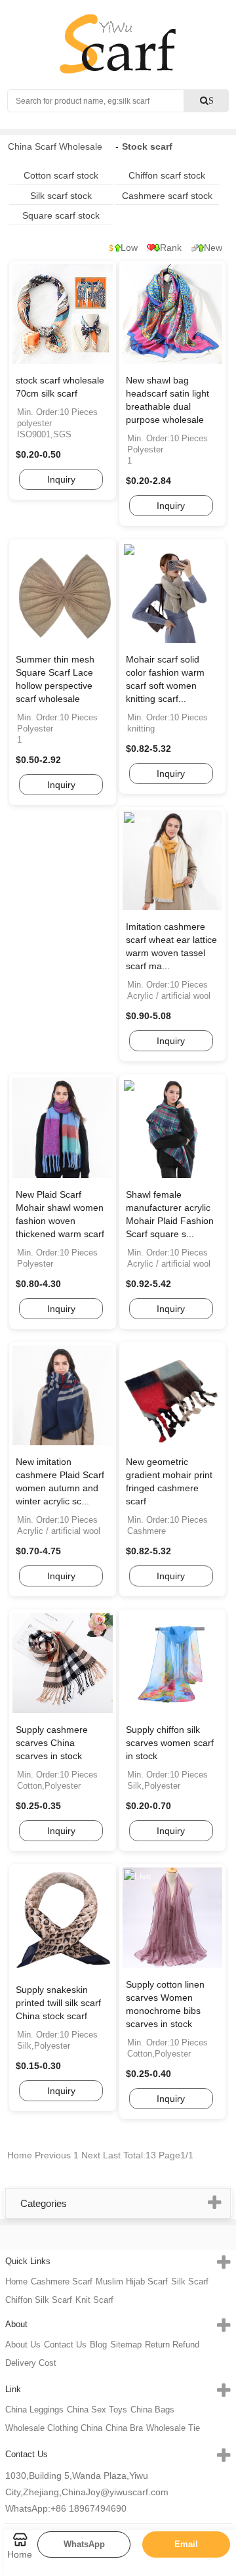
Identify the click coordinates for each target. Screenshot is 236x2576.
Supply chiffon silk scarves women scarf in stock (170, 1743)
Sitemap (126, 2345)
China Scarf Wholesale (55, 146)
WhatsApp (84, 2544)
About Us (23, 2345)
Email (186, 2544)
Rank (171, 248)
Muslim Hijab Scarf (132, 2281)
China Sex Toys (97, 2410)
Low (129, 248)
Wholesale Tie (173, 2428)
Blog (98, 2345)
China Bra (124, 2428)
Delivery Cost (31, 2363)
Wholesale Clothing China (54, 2428)
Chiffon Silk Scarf (39, 2300)
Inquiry (61, 479)
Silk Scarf (190, 2281)
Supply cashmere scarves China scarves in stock (52, 1743)
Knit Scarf (94, 2300)
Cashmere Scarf (62, 2281)
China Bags (152, 2410)
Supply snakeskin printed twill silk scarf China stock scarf (58, 2003)
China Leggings (34, 2410)
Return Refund (172, 2345)
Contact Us (65, 2345)
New (213, 248)
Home (16, 2281)
